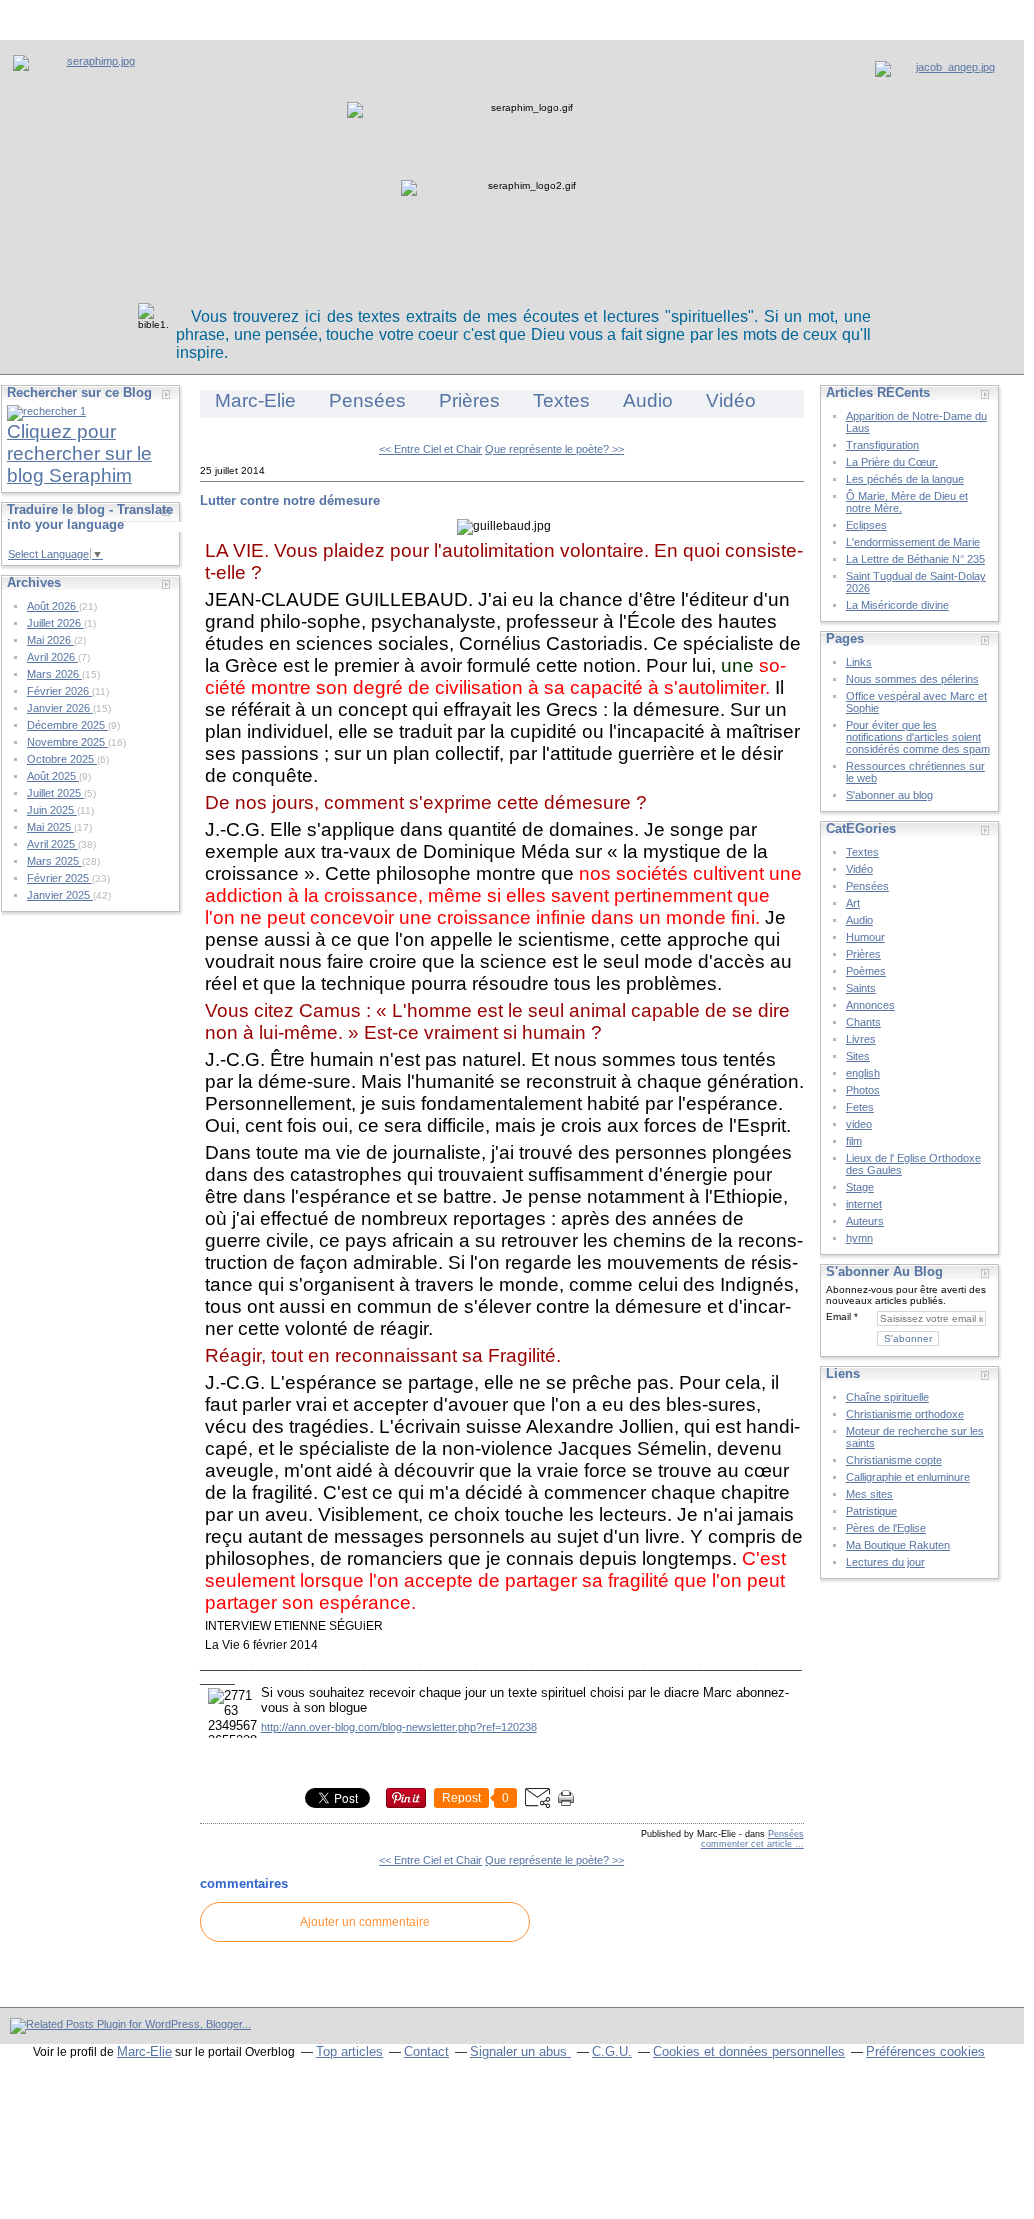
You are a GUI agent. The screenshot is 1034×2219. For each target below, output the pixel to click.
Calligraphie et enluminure (908, 1477)
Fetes (860, 1107)
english (863, 1073)
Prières (469, 400)
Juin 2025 (52, 810)
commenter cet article (748, 1844)
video (859, 1124)
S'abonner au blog (889, 795)
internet (864, 1204)
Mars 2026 (54, 674)
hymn (859, 1238)
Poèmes (866, 971)
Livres (861, 1039)
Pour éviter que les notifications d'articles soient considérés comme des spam (918, 737)
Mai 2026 (50, 640)
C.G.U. (612, 2051)
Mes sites (869, 1494)
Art (853, 903)
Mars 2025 (54, 861)
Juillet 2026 (55, 623)
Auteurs (865, 1221)
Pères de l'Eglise (886, 1528)
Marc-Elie (255, 400)
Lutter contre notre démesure (290, 500)
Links (859, 662)
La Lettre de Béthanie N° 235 (915, 559)
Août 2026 (53, 606)
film (854, 1141)
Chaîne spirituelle (887, 1397)
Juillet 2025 (55, 793)
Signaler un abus (520, 2051)
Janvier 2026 (60, 708)
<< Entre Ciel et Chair (430, 449)
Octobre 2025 (62, 759)
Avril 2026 (52, 657)
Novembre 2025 (67, 742)
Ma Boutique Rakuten (898, 1545)
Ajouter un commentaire (365, 1922)
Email (838, 1316)
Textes (561, 400)
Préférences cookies (925, 2051)
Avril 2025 (52, 844)
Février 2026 (59, 691)
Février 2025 (59, 878)
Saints (861, 988)
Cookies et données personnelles (749, 2051)
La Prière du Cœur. (892, 462)
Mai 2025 (50, 827)
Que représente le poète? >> (554, 449)
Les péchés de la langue (905, 479)
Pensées (367, 400)
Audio (648, 400)
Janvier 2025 (60, 895)
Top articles (349, 2051)
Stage (860, 1187)
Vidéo (731, 400)
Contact (426, 2051)
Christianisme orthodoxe (905, 1414)
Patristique (871, 1511)
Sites (858, 1056)
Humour (865, 937)
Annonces (870, 1005)
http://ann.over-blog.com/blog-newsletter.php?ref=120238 (399, 1727)
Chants (863, 1022)
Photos (863, 1090)
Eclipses (866, 525)
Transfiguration (882, 445)
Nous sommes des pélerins (912, 679)
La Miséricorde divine (897, 605)
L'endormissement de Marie (913, 542)
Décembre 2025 (67, 725)
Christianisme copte (894, 1460)
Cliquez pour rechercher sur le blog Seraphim (79, 453)
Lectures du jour (885, 1562)
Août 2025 (53, 776)
